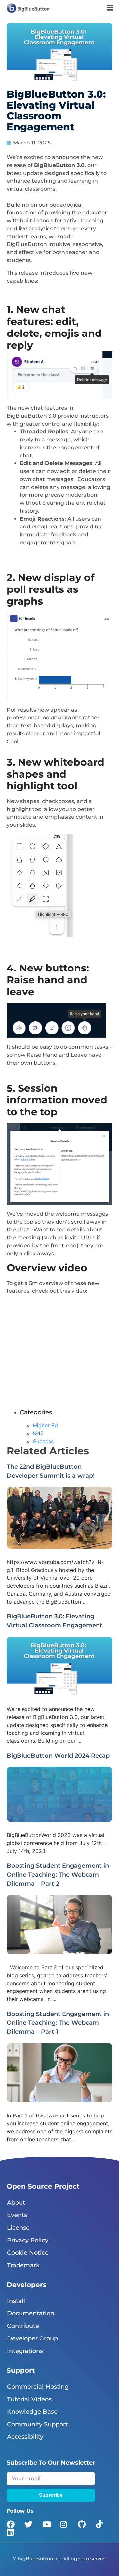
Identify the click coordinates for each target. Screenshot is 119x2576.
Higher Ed (45, 1425)
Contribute (23, 2326)
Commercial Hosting (38, 2387)
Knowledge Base (32, 2412)
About (16, 2203)
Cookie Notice (28, 2253)
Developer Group (32, 2338)
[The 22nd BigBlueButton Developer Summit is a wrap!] (59, 1547)
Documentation (31, 2313)
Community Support (37, 2424)
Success (43, 1441)
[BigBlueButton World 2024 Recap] (59, 1820)
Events (17, 2215)
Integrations (25, 2351)
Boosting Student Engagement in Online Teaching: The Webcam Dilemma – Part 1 (58, 2023)
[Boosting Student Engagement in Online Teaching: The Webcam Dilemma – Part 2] (59, 1952)
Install (16, 2301)
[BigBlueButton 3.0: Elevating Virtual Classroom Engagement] (59, 1694)
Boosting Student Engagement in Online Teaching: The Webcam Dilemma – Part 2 (58, 1875)
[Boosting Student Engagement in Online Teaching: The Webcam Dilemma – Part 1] (59, 2100)
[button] (110, 8)
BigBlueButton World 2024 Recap (58, 1756)
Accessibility (25, 2437)
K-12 (38, 1433)
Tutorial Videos (29, 2399)
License (18, 2228)
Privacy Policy (28, 2240)
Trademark (23, 2265)
